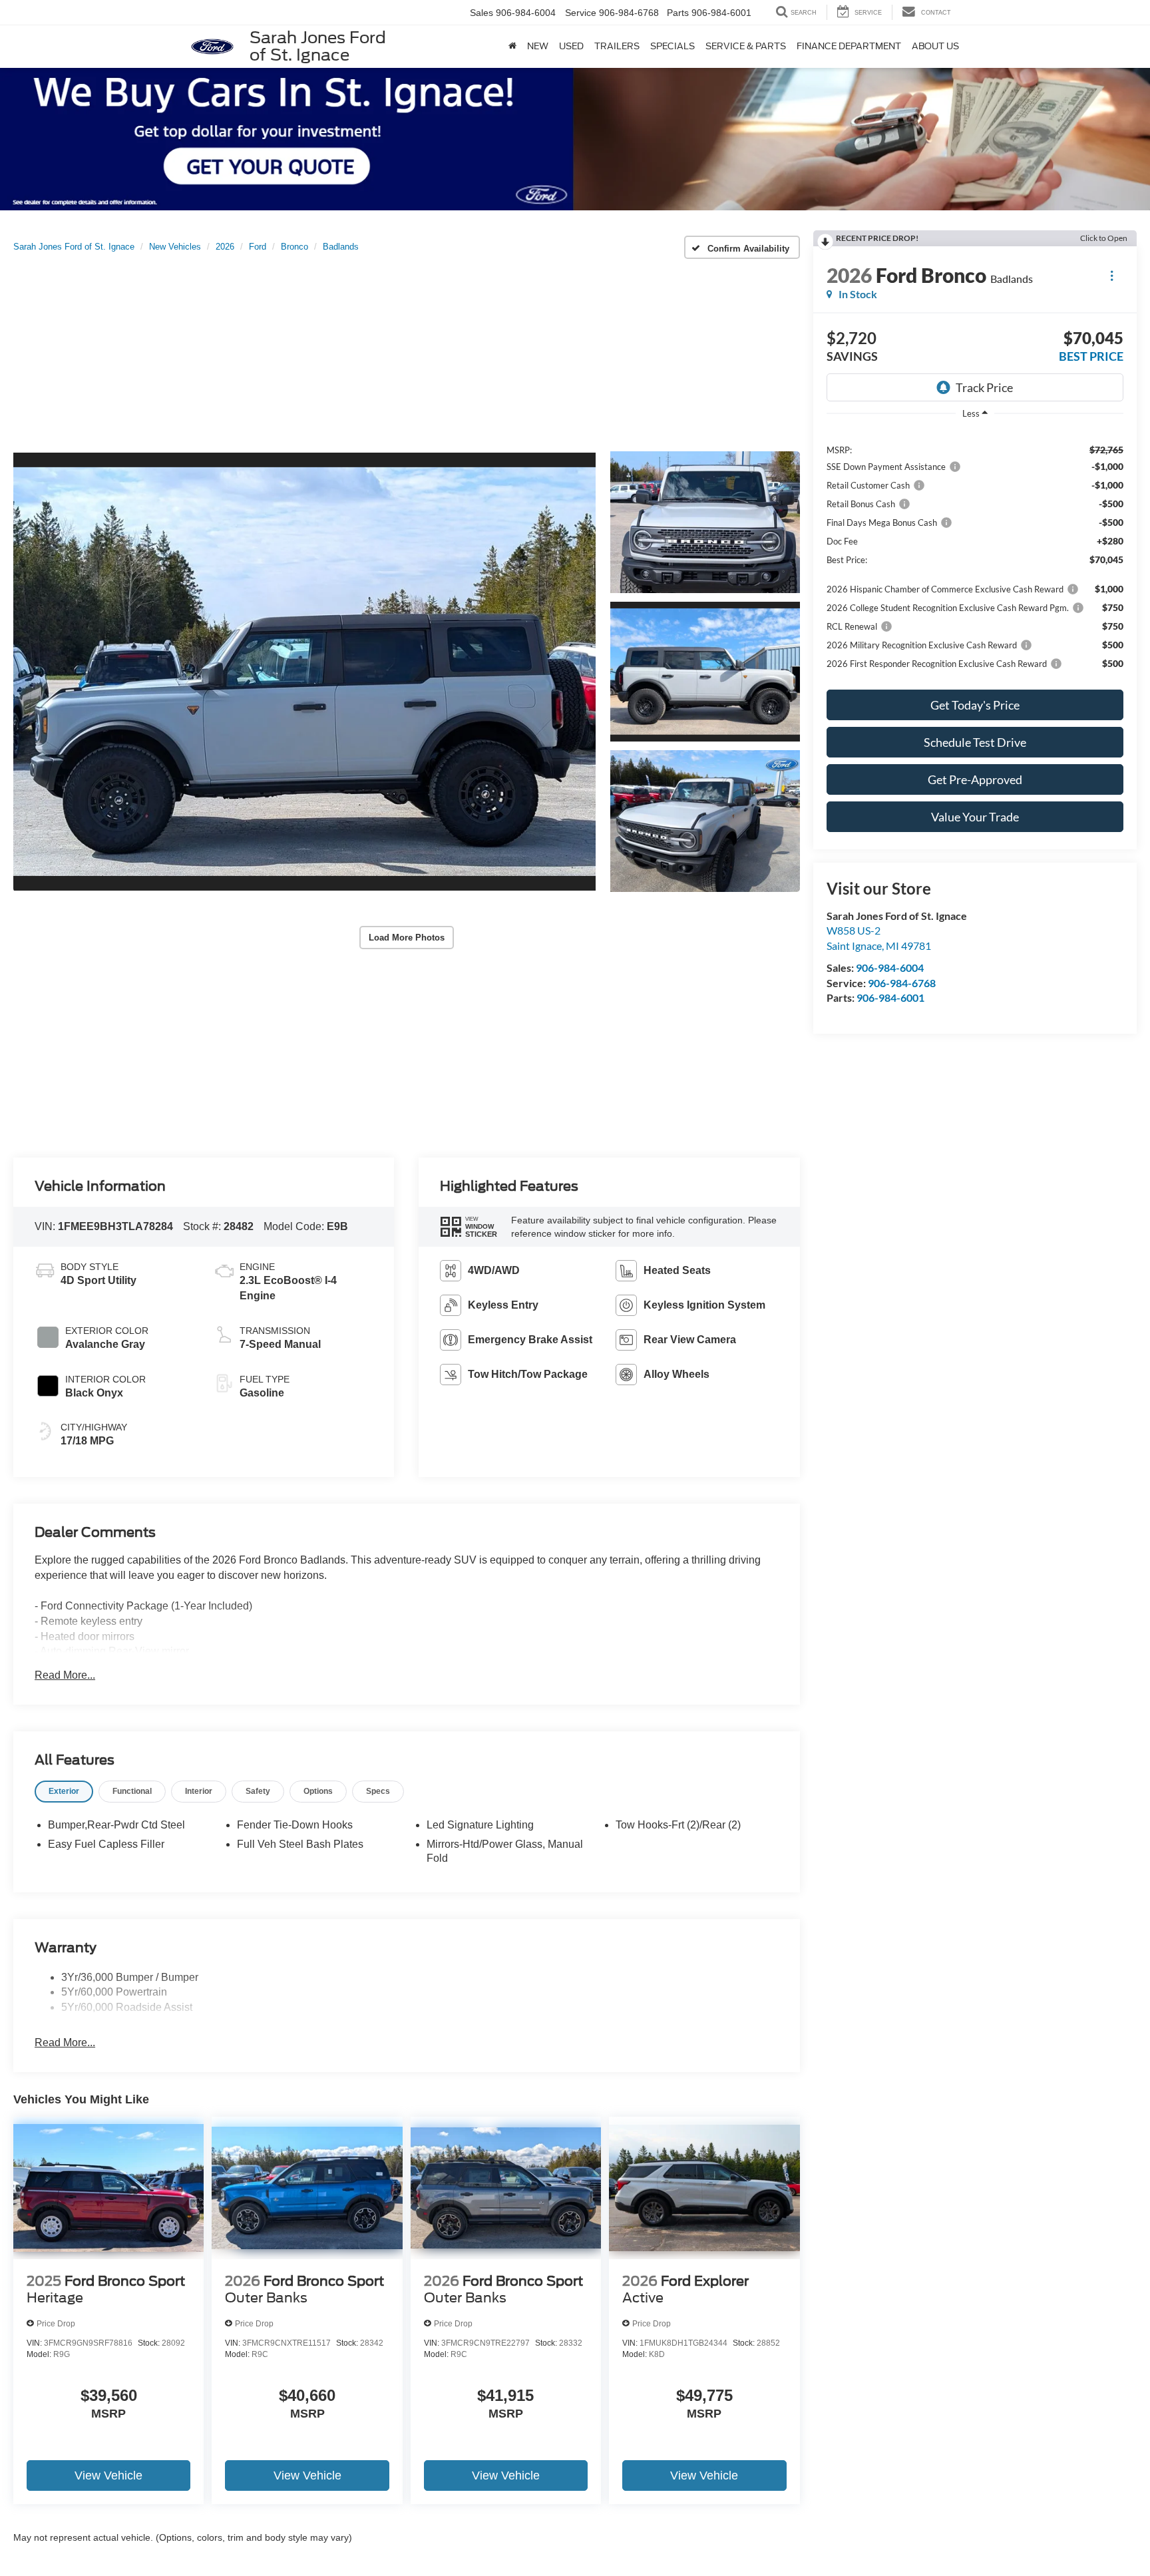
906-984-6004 (890, 967)
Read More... (65, 1675)
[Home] (512, 47)
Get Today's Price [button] (975, 705)
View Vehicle (108, 2475)
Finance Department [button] (849, 46)
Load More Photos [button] (407, 938)
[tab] (64, 1792)
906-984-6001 (890, 997)
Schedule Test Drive (975, 742)
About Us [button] (935, 46)
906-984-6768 (902, 983)
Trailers (617, 46)
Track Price (984, 387)
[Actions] (1112, 275)
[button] (304, 672)
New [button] (538, 46)
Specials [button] (672, 46)
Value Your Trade (975, 817)
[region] (975, 556)
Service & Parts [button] (746, 46)
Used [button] (571, 46)
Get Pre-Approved (975, 779)
